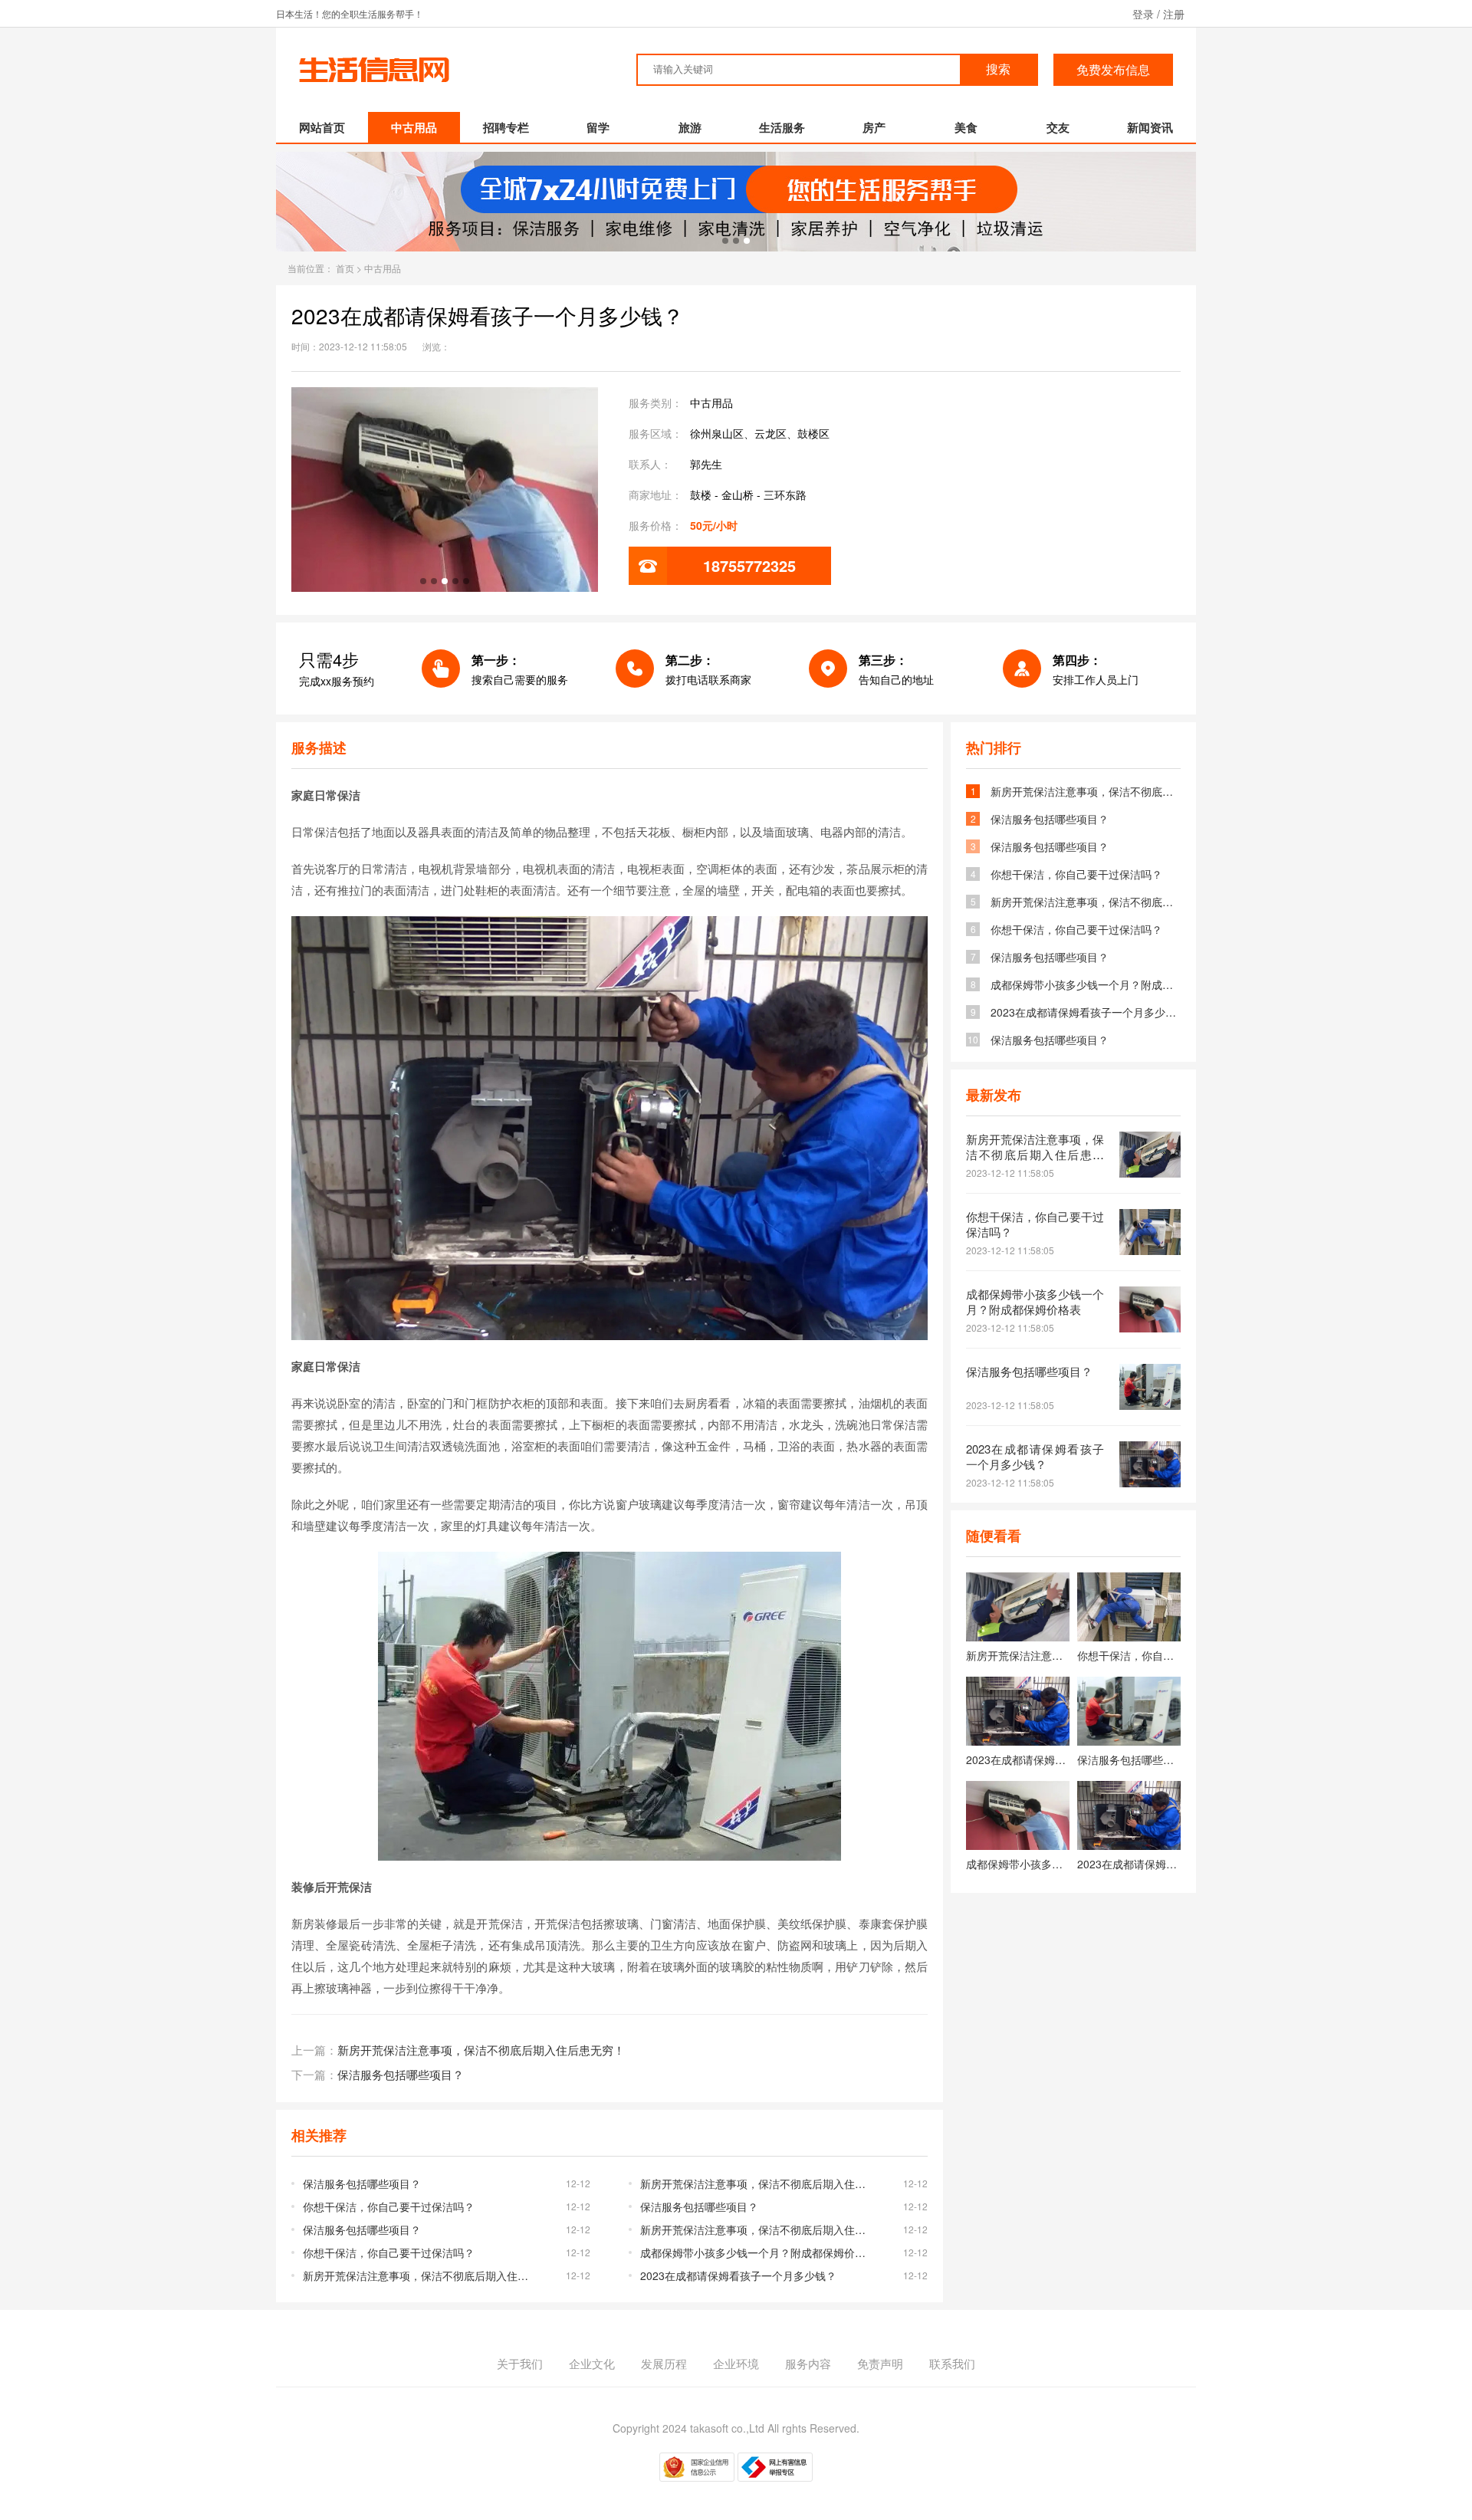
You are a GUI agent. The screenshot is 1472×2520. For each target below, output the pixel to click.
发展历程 (664, 2363)
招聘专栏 (506, 127)
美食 (966, 127)
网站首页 (322, 127)
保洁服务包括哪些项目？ (401, 2074)
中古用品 (414, 127)
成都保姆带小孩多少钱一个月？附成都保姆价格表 (757, 2252)
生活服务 (782, 127)
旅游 (690, 127)
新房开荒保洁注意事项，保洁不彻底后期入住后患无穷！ (481, 2050)
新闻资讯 (1150, 127)
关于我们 (520, 2363)
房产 (874, 127)
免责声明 (880, 2363)
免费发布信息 (1113, 69)
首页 (345, 268)
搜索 (998, 69)
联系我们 (952, 2363)
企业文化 (592, 2363)
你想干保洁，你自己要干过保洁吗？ (389, 2206)
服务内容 (808, 2363)
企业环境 (736, 2363)
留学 (598, 127)
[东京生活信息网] (375, 87)
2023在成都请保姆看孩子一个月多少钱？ (738, 2275)
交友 (1058, 127)
